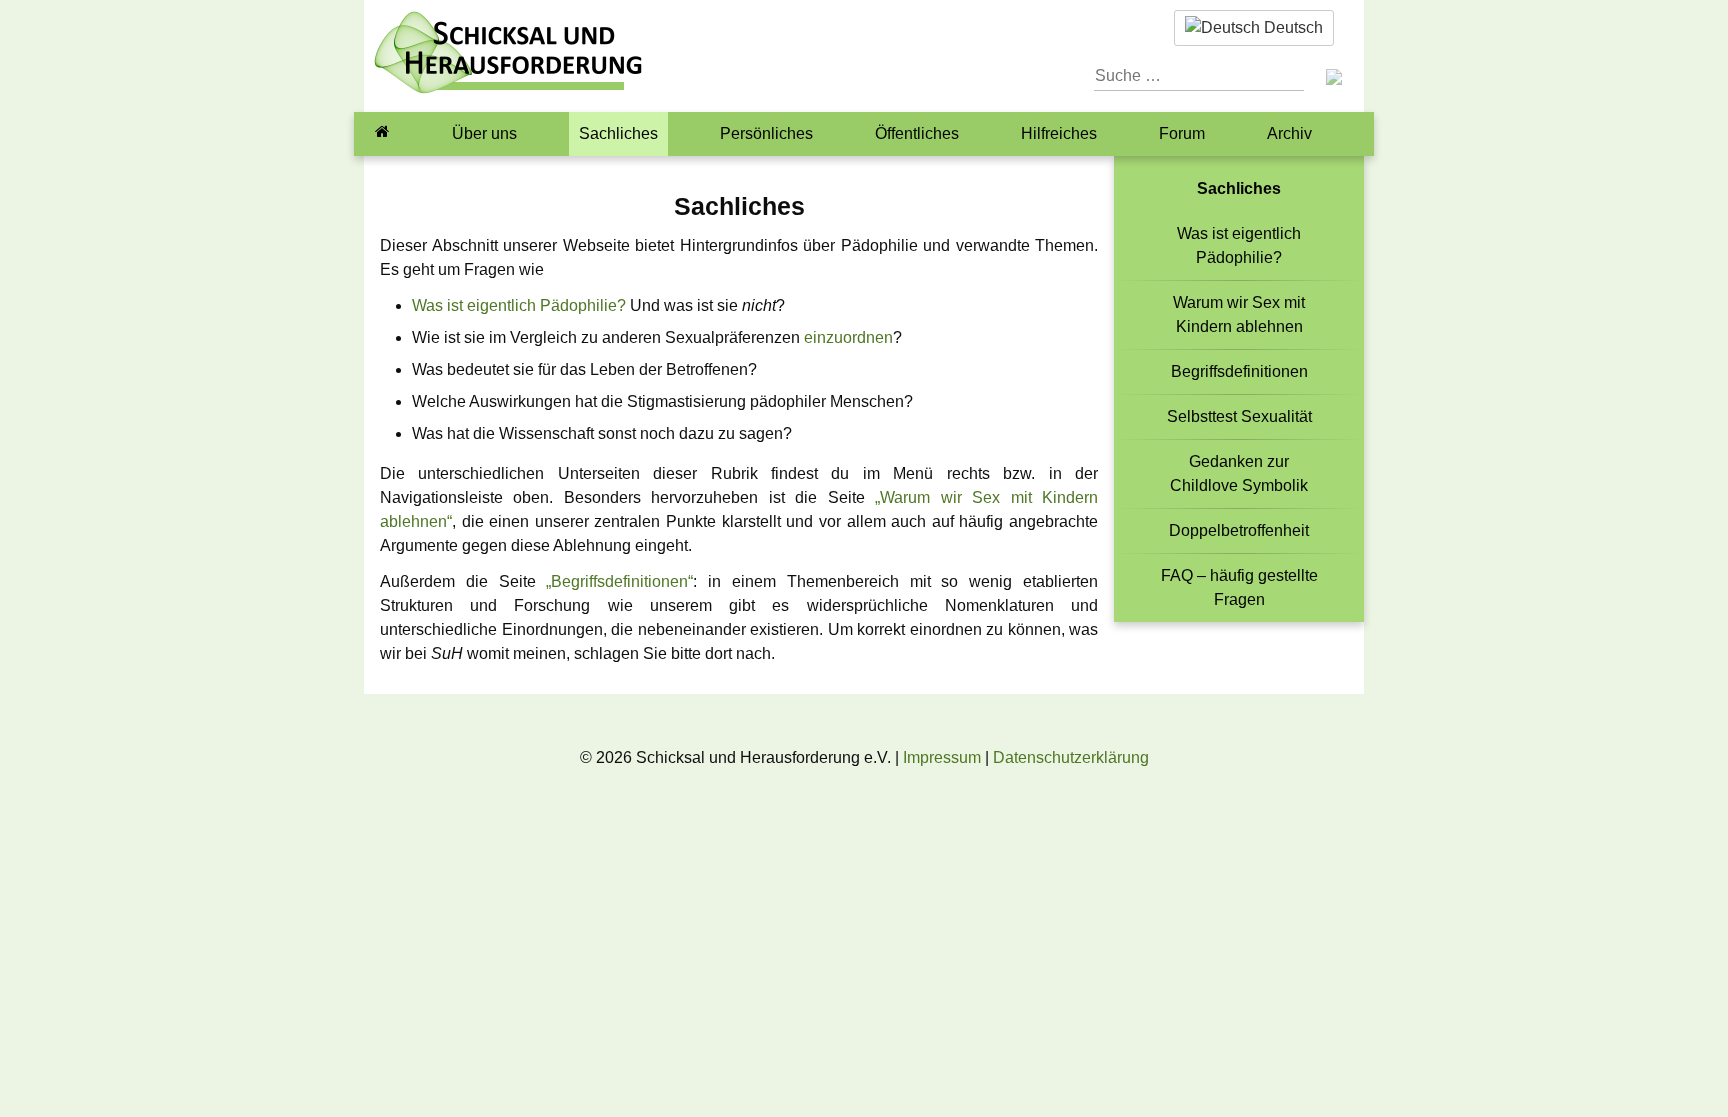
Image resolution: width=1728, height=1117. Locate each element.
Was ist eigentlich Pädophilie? (519, 305)
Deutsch (1291, 27)
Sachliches (618, 133)
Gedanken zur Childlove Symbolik (1239, 473)
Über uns (484, 133)
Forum (1182, 133)
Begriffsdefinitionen (1239, 371)
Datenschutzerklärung (1071, 757)
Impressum (942, 757)
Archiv (1289, 133)
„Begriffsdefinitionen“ (619, 581)
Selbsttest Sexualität (1239, 416)
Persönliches (766, 133)
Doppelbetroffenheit (1239, 530)
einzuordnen (848, 337)
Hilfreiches (1059, 133)
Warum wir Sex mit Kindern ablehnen (1239, 314)
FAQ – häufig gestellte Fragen (1239, 587)
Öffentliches (917, 133)
